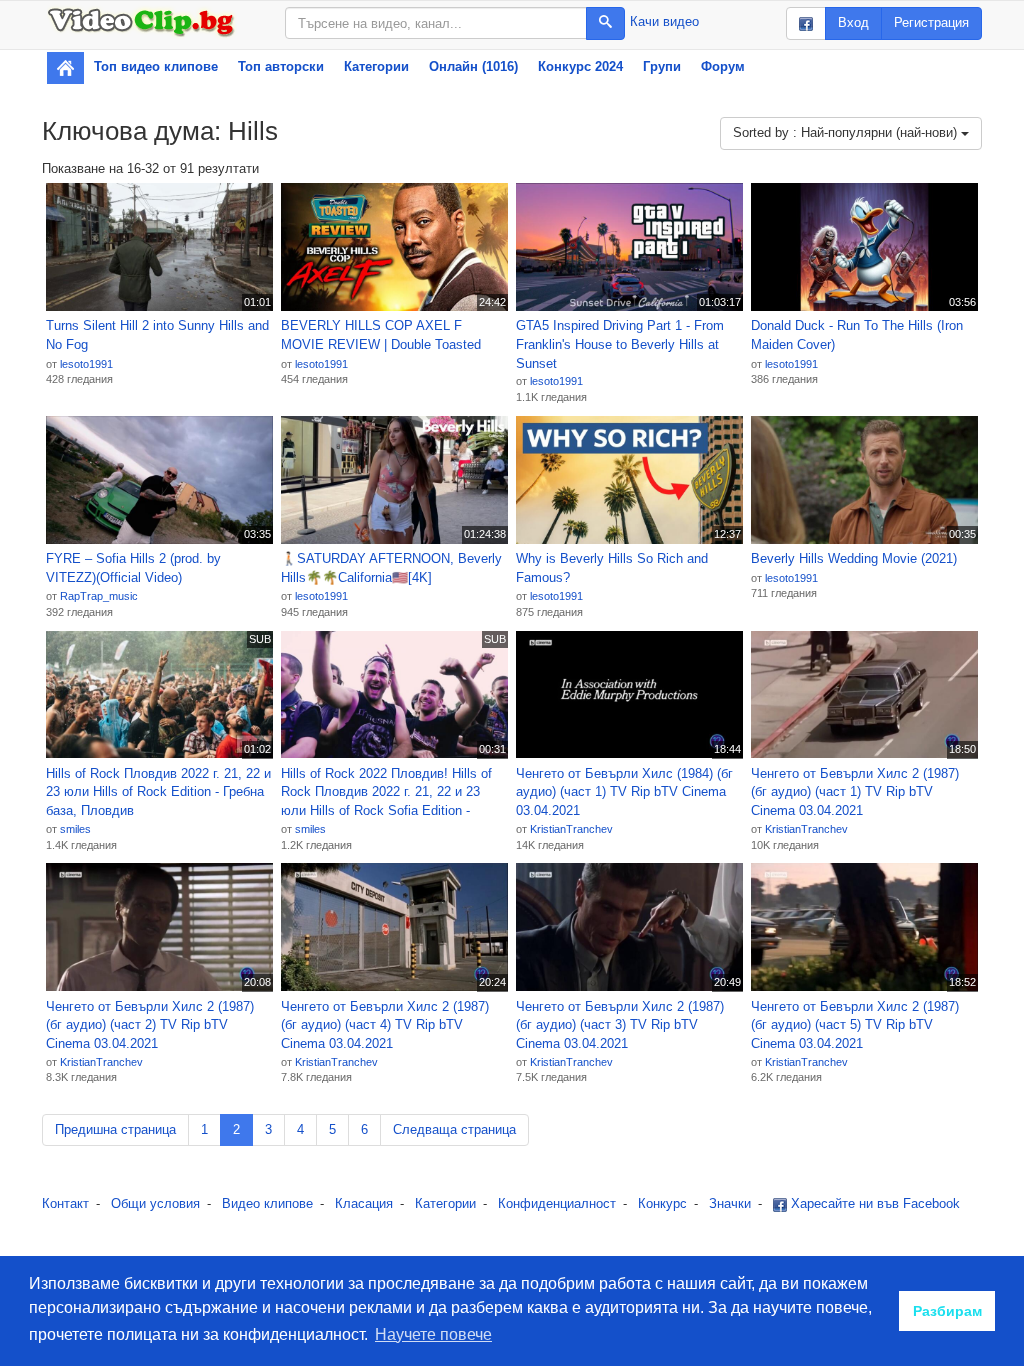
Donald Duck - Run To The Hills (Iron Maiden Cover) (857, 335)
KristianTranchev (571, 829)
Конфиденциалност (557, 1203)
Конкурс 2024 (580, 66)
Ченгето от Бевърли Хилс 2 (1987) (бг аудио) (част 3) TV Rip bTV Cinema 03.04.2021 (620, 1025)
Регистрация (931, 22)
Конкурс (662, 1203)
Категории (376, 66)
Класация (364, 1203)
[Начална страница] (65, 68)
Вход (853, 22)
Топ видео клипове (156, 66)
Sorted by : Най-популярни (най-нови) (847, 132)
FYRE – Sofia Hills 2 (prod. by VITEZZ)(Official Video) (133, 568)
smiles (75, 829)
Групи (662, 66)
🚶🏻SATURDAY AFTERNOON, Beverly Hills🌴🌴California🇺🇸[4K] (391, 568)
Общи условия (155, 1203)
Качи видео (664, 21)
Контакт (65, 1203)
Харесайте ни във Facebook (873, 1203)
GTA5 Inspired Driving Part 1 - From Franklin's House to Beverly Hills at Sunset (620, 344)
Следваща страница (454, 1129)
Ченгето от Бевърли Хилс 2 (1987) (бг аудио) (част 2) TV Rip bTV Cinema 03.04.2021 (150, 1025)
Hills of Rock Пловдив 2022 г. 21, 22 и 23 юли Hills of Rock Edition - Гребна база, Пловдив (158, 792)
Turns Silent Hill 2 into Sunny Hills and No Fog (157, 335)
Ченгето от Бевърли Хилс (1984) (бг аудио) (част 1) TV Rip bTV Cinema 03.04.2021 (624, 792)
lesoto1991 (86, 364)
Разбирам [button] (947, 1311)
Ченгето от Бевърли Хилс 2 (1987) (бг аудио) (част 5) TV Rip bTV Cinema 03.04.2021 (855, 1025)
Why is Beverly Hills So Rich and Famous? (612, 568)
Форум (723, 66)
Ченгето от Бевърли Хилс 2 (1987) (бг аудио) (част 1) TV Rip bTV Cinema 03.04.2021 (855, 792)
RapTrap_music (99, 596)
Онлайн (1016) (473, 66)
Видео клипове (267, 1203)
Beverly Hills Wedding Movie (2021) (854, 558)
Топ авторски (281, 66)
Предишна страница (115, 1129)
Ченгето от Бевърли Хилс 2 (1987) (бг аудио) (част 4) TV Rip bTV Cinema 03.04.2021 (385, 1025)
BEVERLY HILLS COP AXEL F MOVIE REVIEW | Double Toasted (381, 335)
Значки (730, 1203)
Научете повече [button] (433, 1334)
